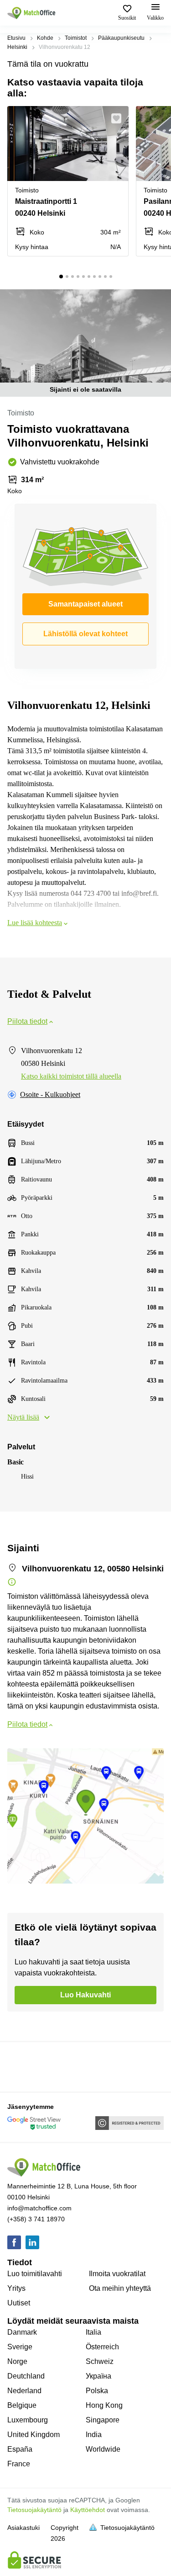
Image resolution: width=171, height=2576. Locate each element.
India (94, 2435)
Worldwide (103, 2449)
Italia (93, 2332)
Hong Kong (104, 2405)
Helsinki (17, 47)
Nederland (24, 2391)
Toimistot (76, 38)
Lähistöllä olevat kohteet (85, 634)
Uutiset (19, 2303)
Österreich (102, 2347)
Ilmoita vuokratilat (117, 2274)
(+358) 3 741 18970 (36, 2219)
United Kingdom (34, 2435)
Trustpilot (21, 2066)
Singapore (103, 2420)
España (20, 2449)
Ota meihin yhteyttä (120, 2288)
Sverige (20, 2347)
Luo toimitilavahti (35, 2274)
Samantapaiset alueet (85, 604)
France (19, 2464)
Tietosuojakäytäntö (34, 2510)
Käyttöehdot (88, 2510)
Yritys (16, 2288)
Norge (17, 2361)
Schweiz (100, 2361)
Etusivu (16, 38)
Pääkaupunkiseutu (121, 38)
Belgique (22, 2405)
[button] (119, 118)
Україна (98, 2376)
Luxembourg (28, 2420)
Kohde (45, 38)
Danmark (22, 2332)
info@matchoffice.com (39, 2208)
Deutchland (26, 2376)
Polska (97, 2391)
